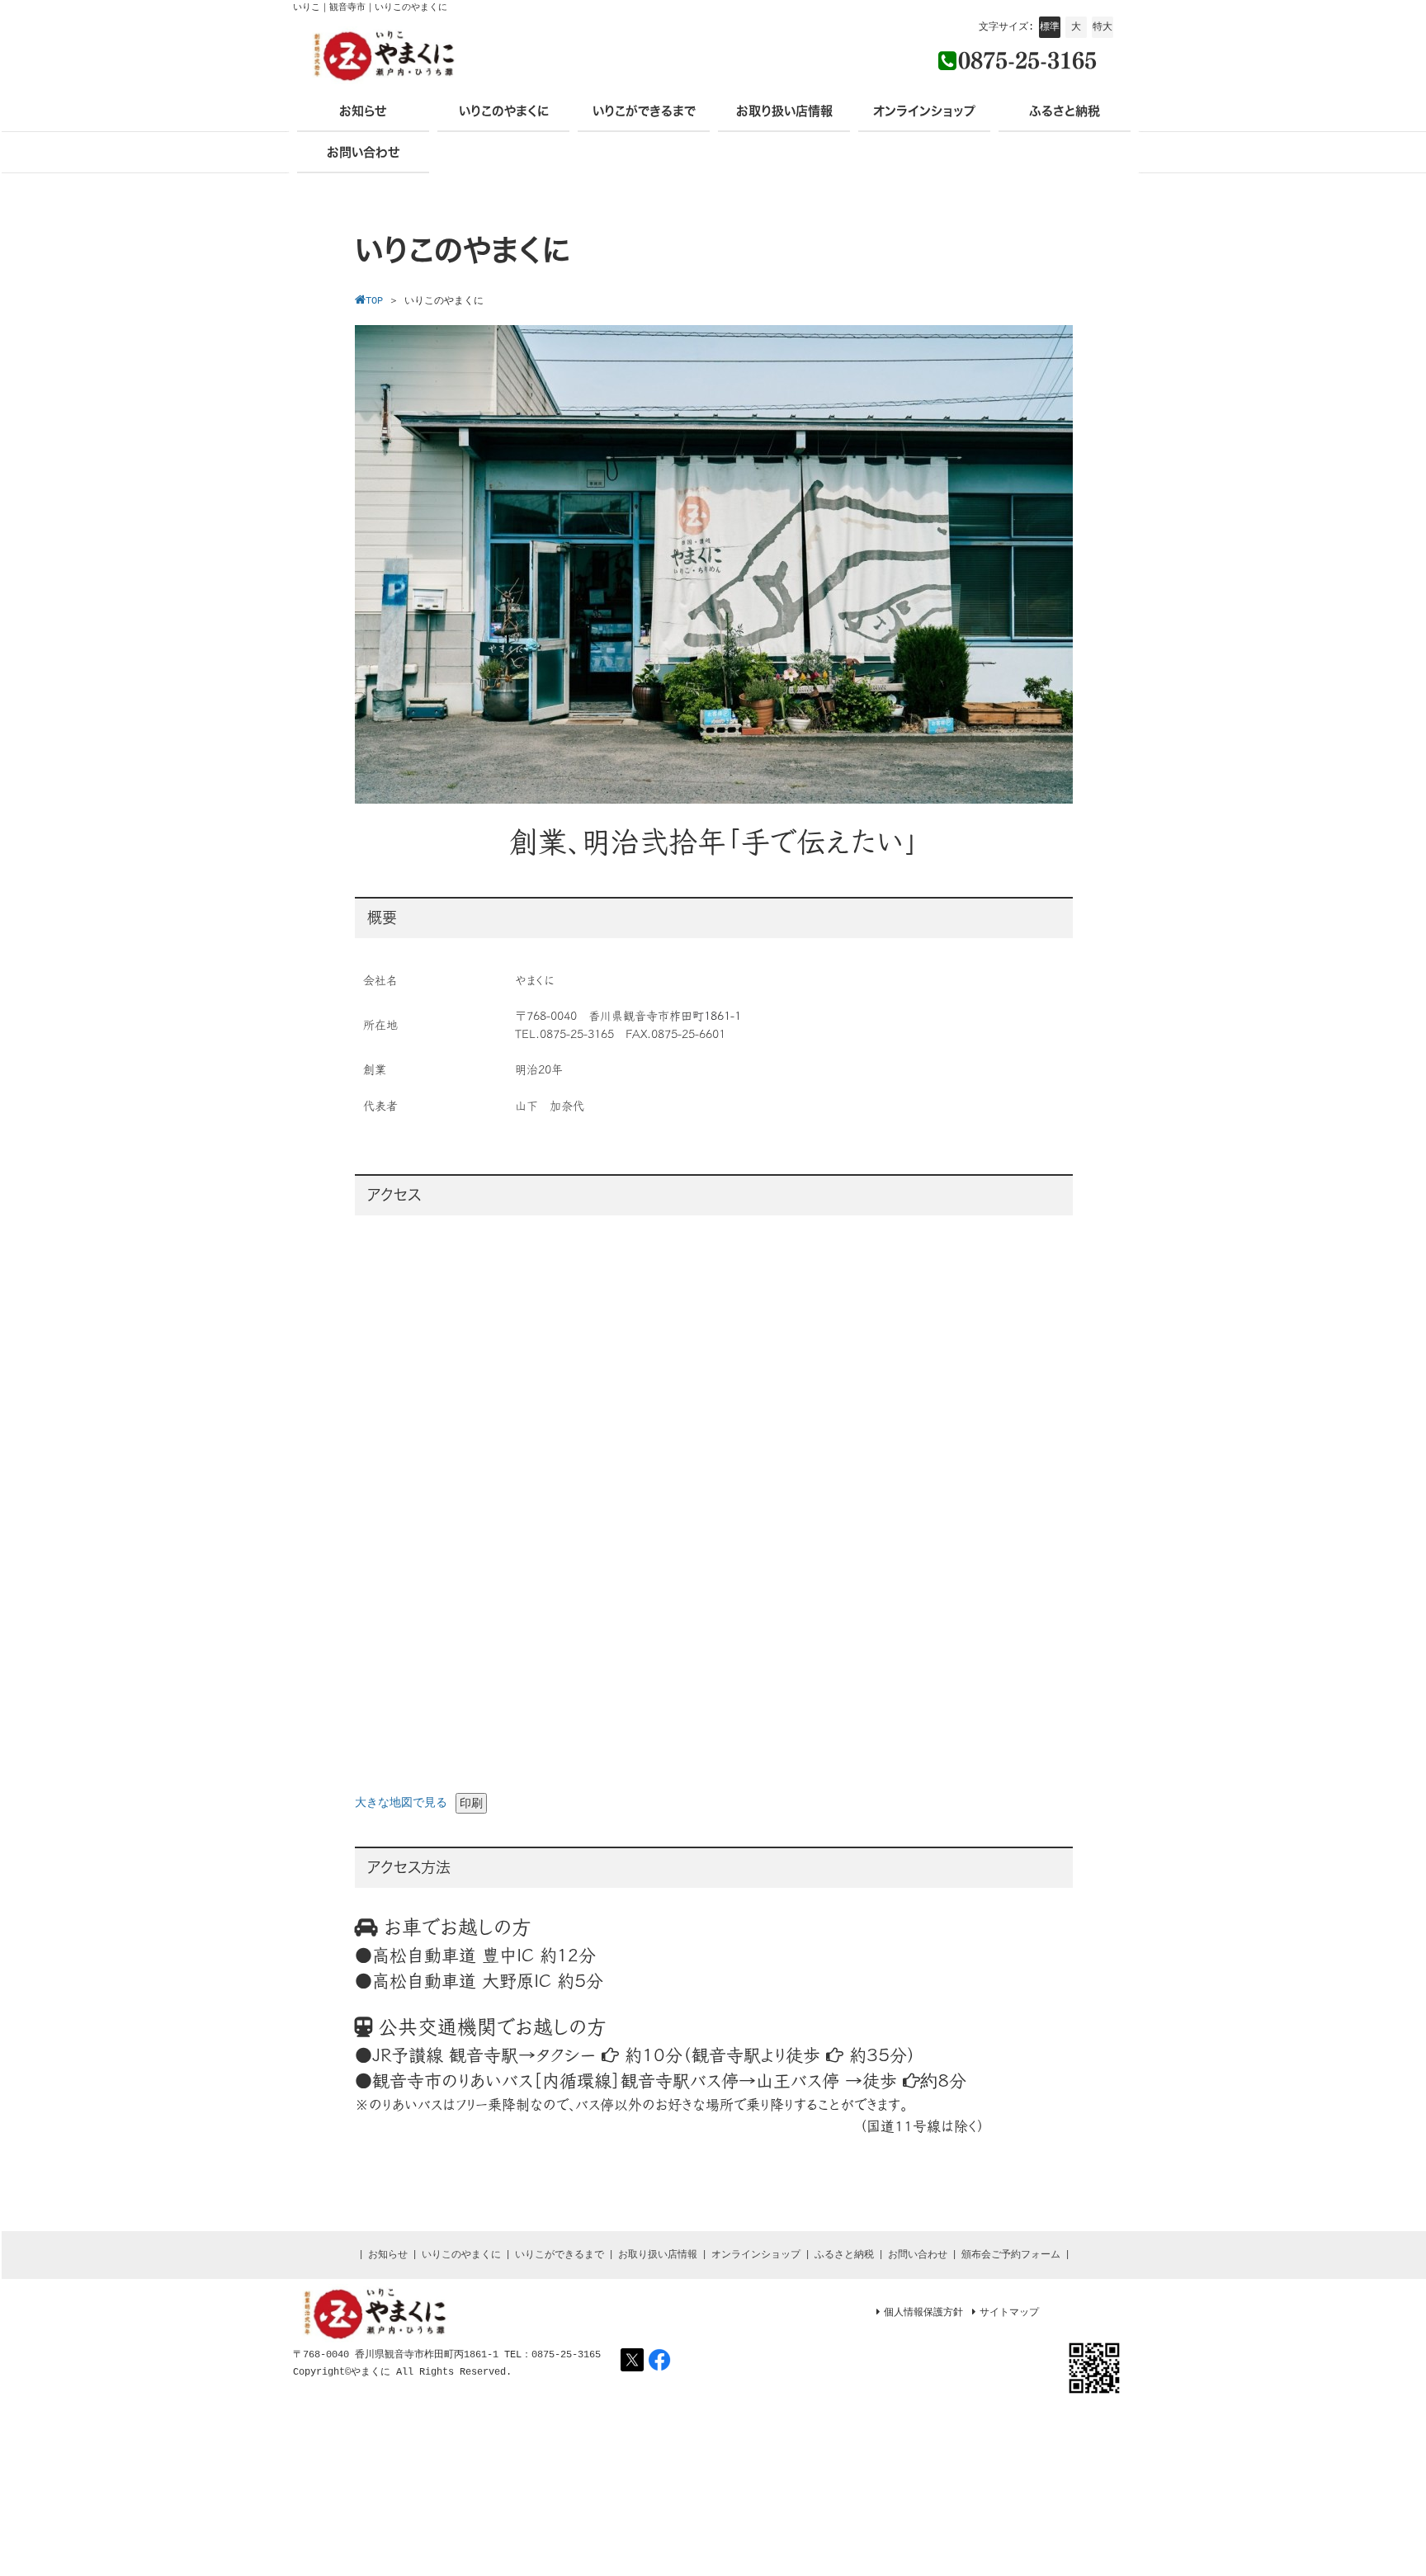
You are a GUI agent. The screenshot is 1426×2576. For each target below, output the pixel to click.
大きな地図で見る (401, 1803)
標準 (1050, 27)
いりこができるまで (560, 2255)
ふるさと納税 (844, 2255)
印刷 (471, 1803)
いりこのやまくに (461, 2255)
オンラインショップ (756, 2255)
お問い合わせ (918, 2255)
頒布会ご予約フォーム (1011, 2255)
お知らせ (388, 2255)
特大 (1103, 27)
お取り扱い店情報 (658, 2255)
